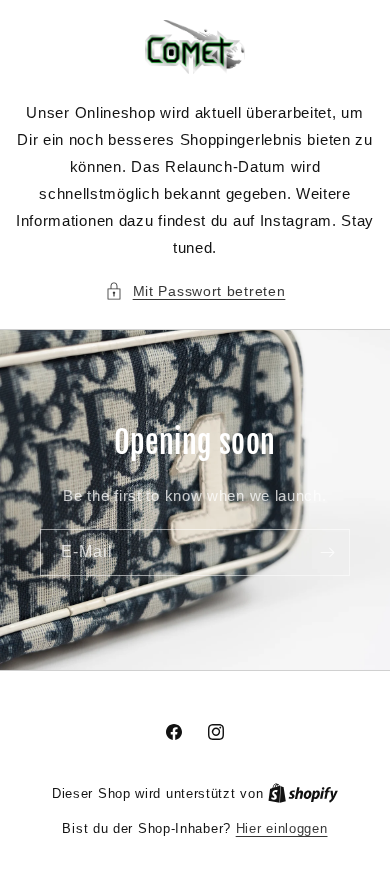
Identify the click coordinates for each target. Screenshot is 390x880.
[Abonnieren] (327, 552)
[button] (195, 291)
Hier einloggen (282, 828)
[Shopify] (303, 793)
